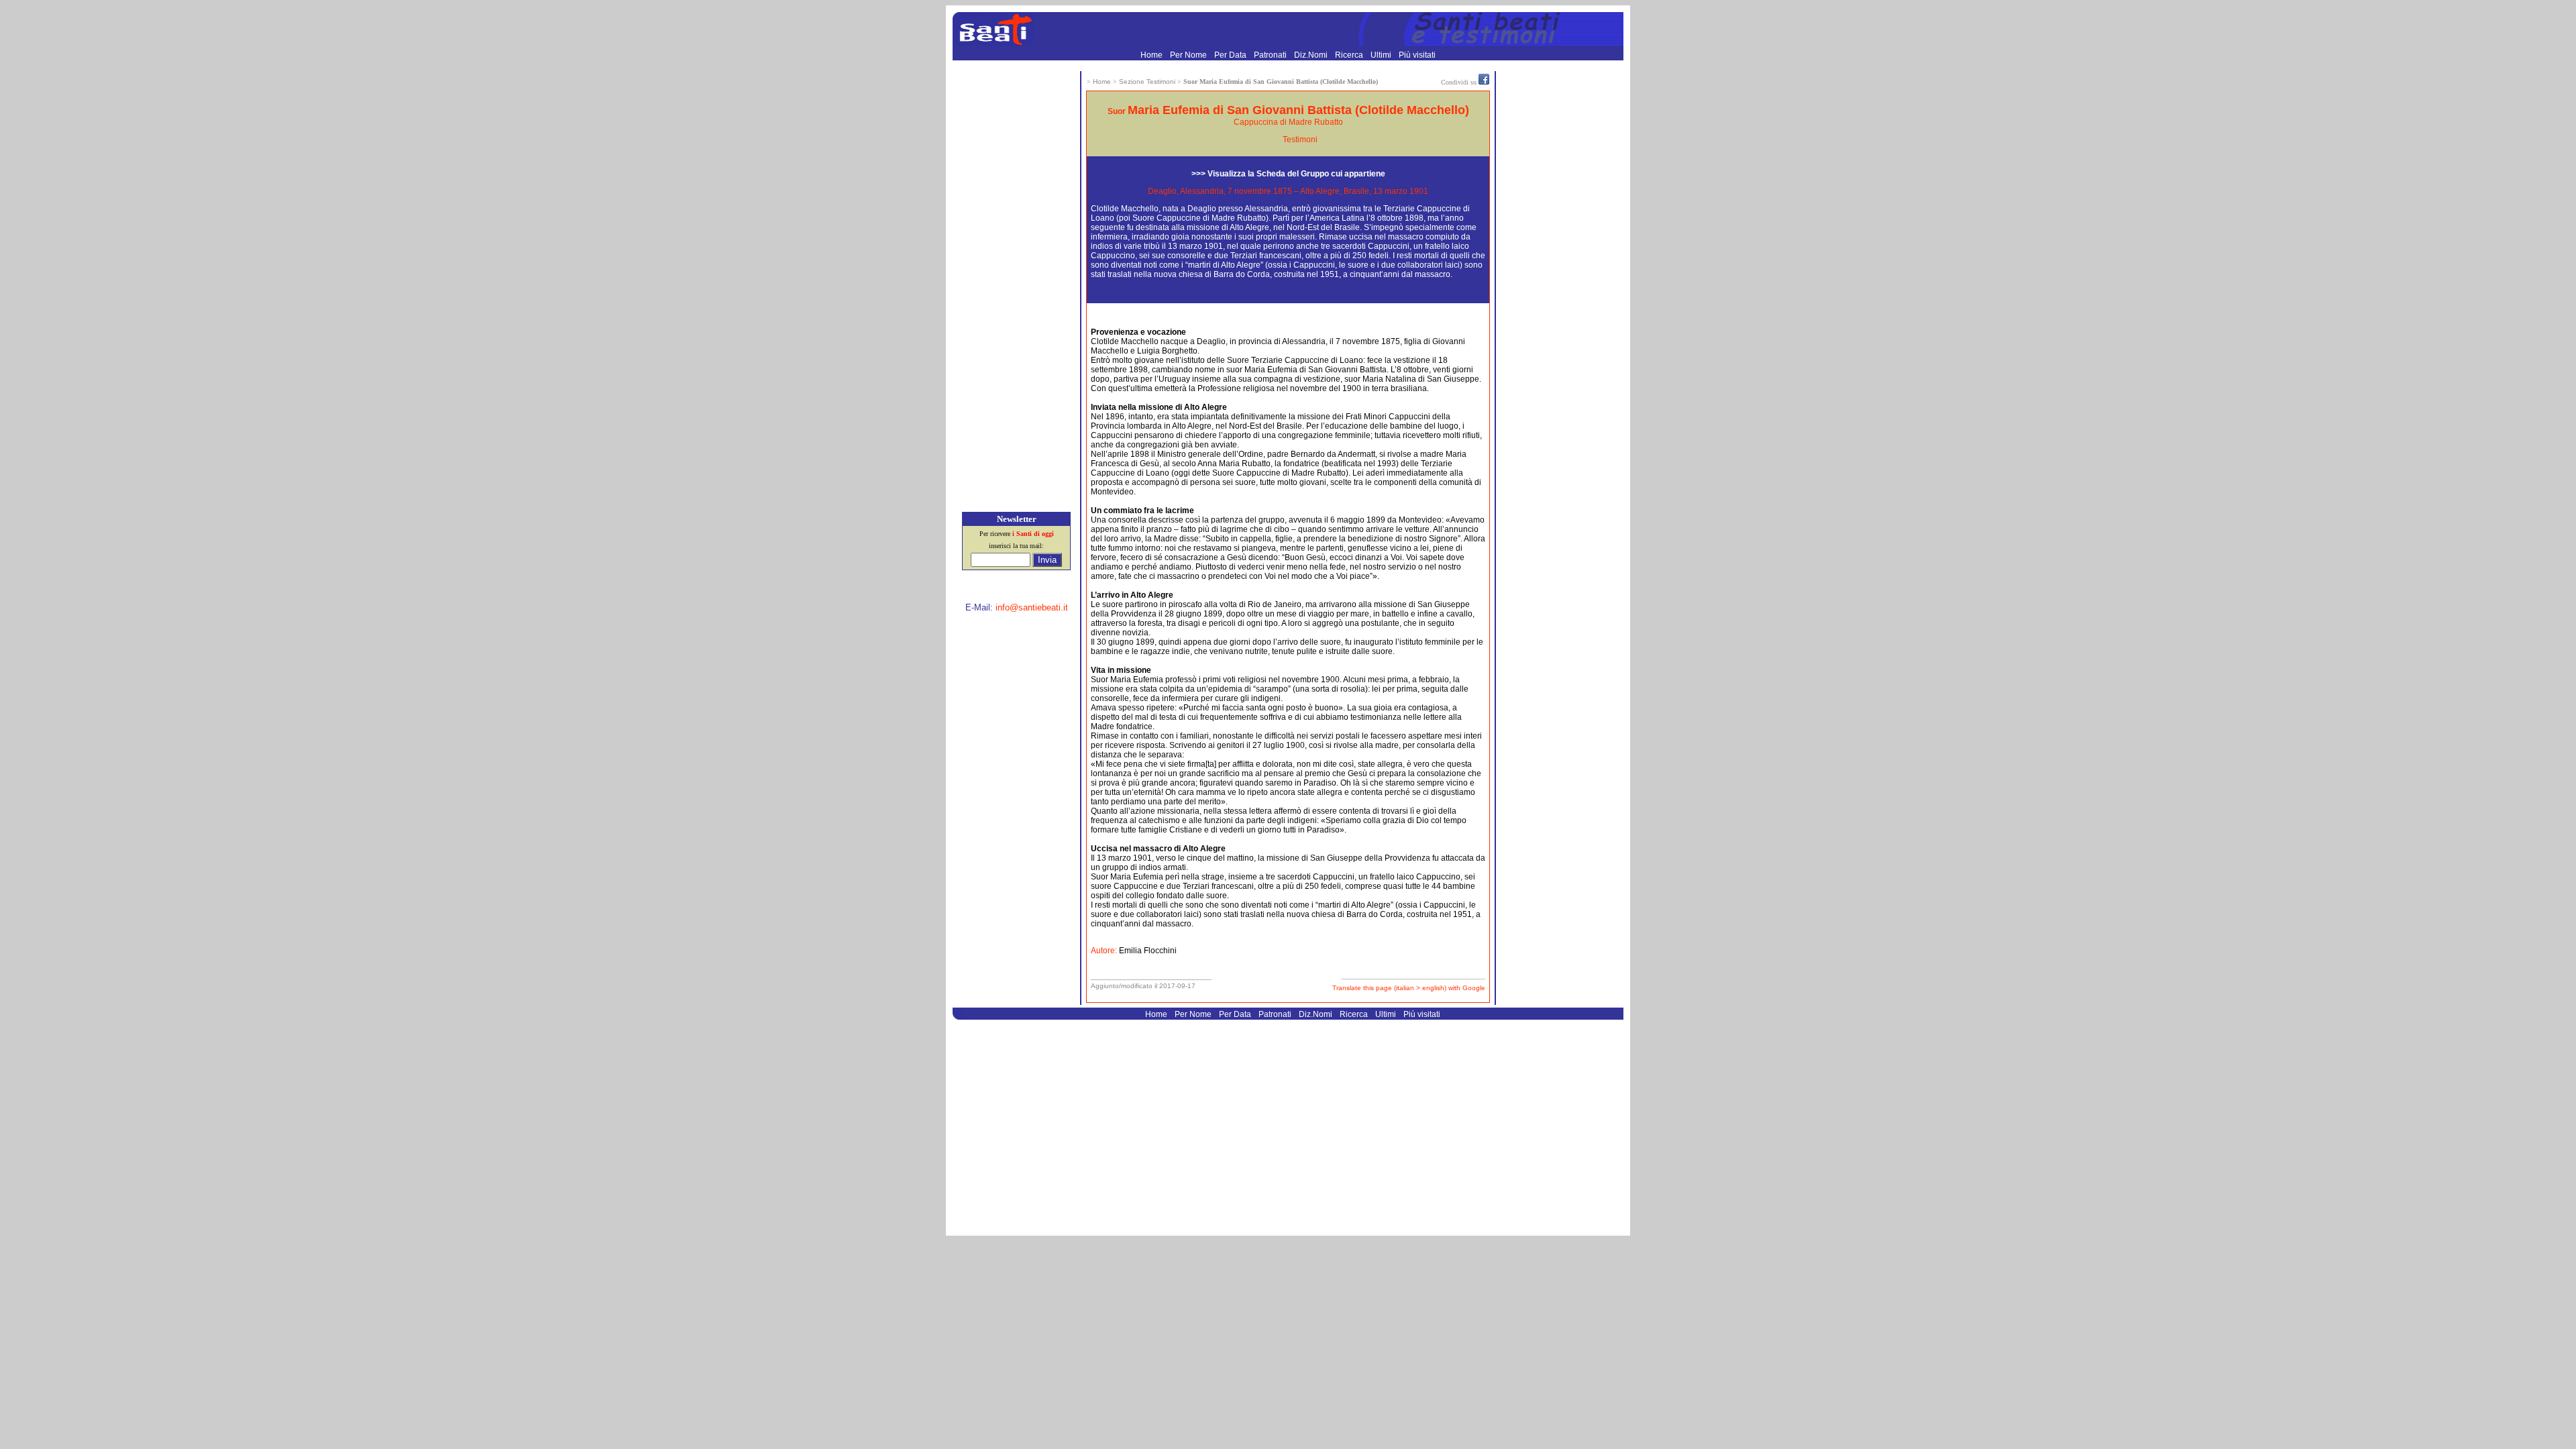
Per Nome (1189, 55)
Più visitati (1417, 55)
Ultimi (1382, 55)
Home (1152, 55)
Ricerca (1350, 55)
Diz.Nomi (1312, 55)
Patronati (1271, 55)
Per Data (1231, 55)
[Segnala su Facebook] (1484, 82)
